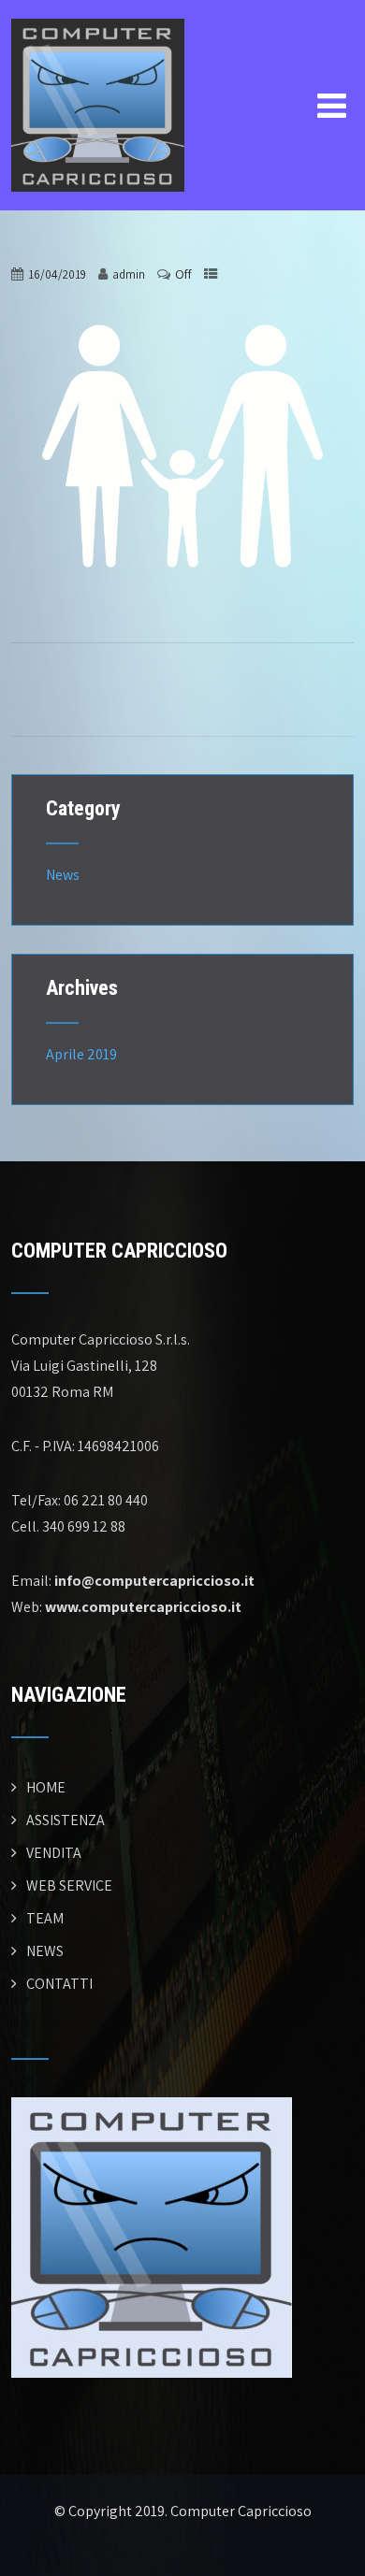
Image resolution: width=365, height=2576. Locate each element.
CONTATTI (59, 1984)
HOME (46, 1787)
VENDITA (54, 1853)
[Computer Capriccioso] (98, 12)
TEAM (45, 1918)
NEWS (45, 1951)
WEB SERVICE (69, 1885)
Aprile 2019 (81, 1054)
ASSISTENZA (66, 1820)
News (63, 875)
